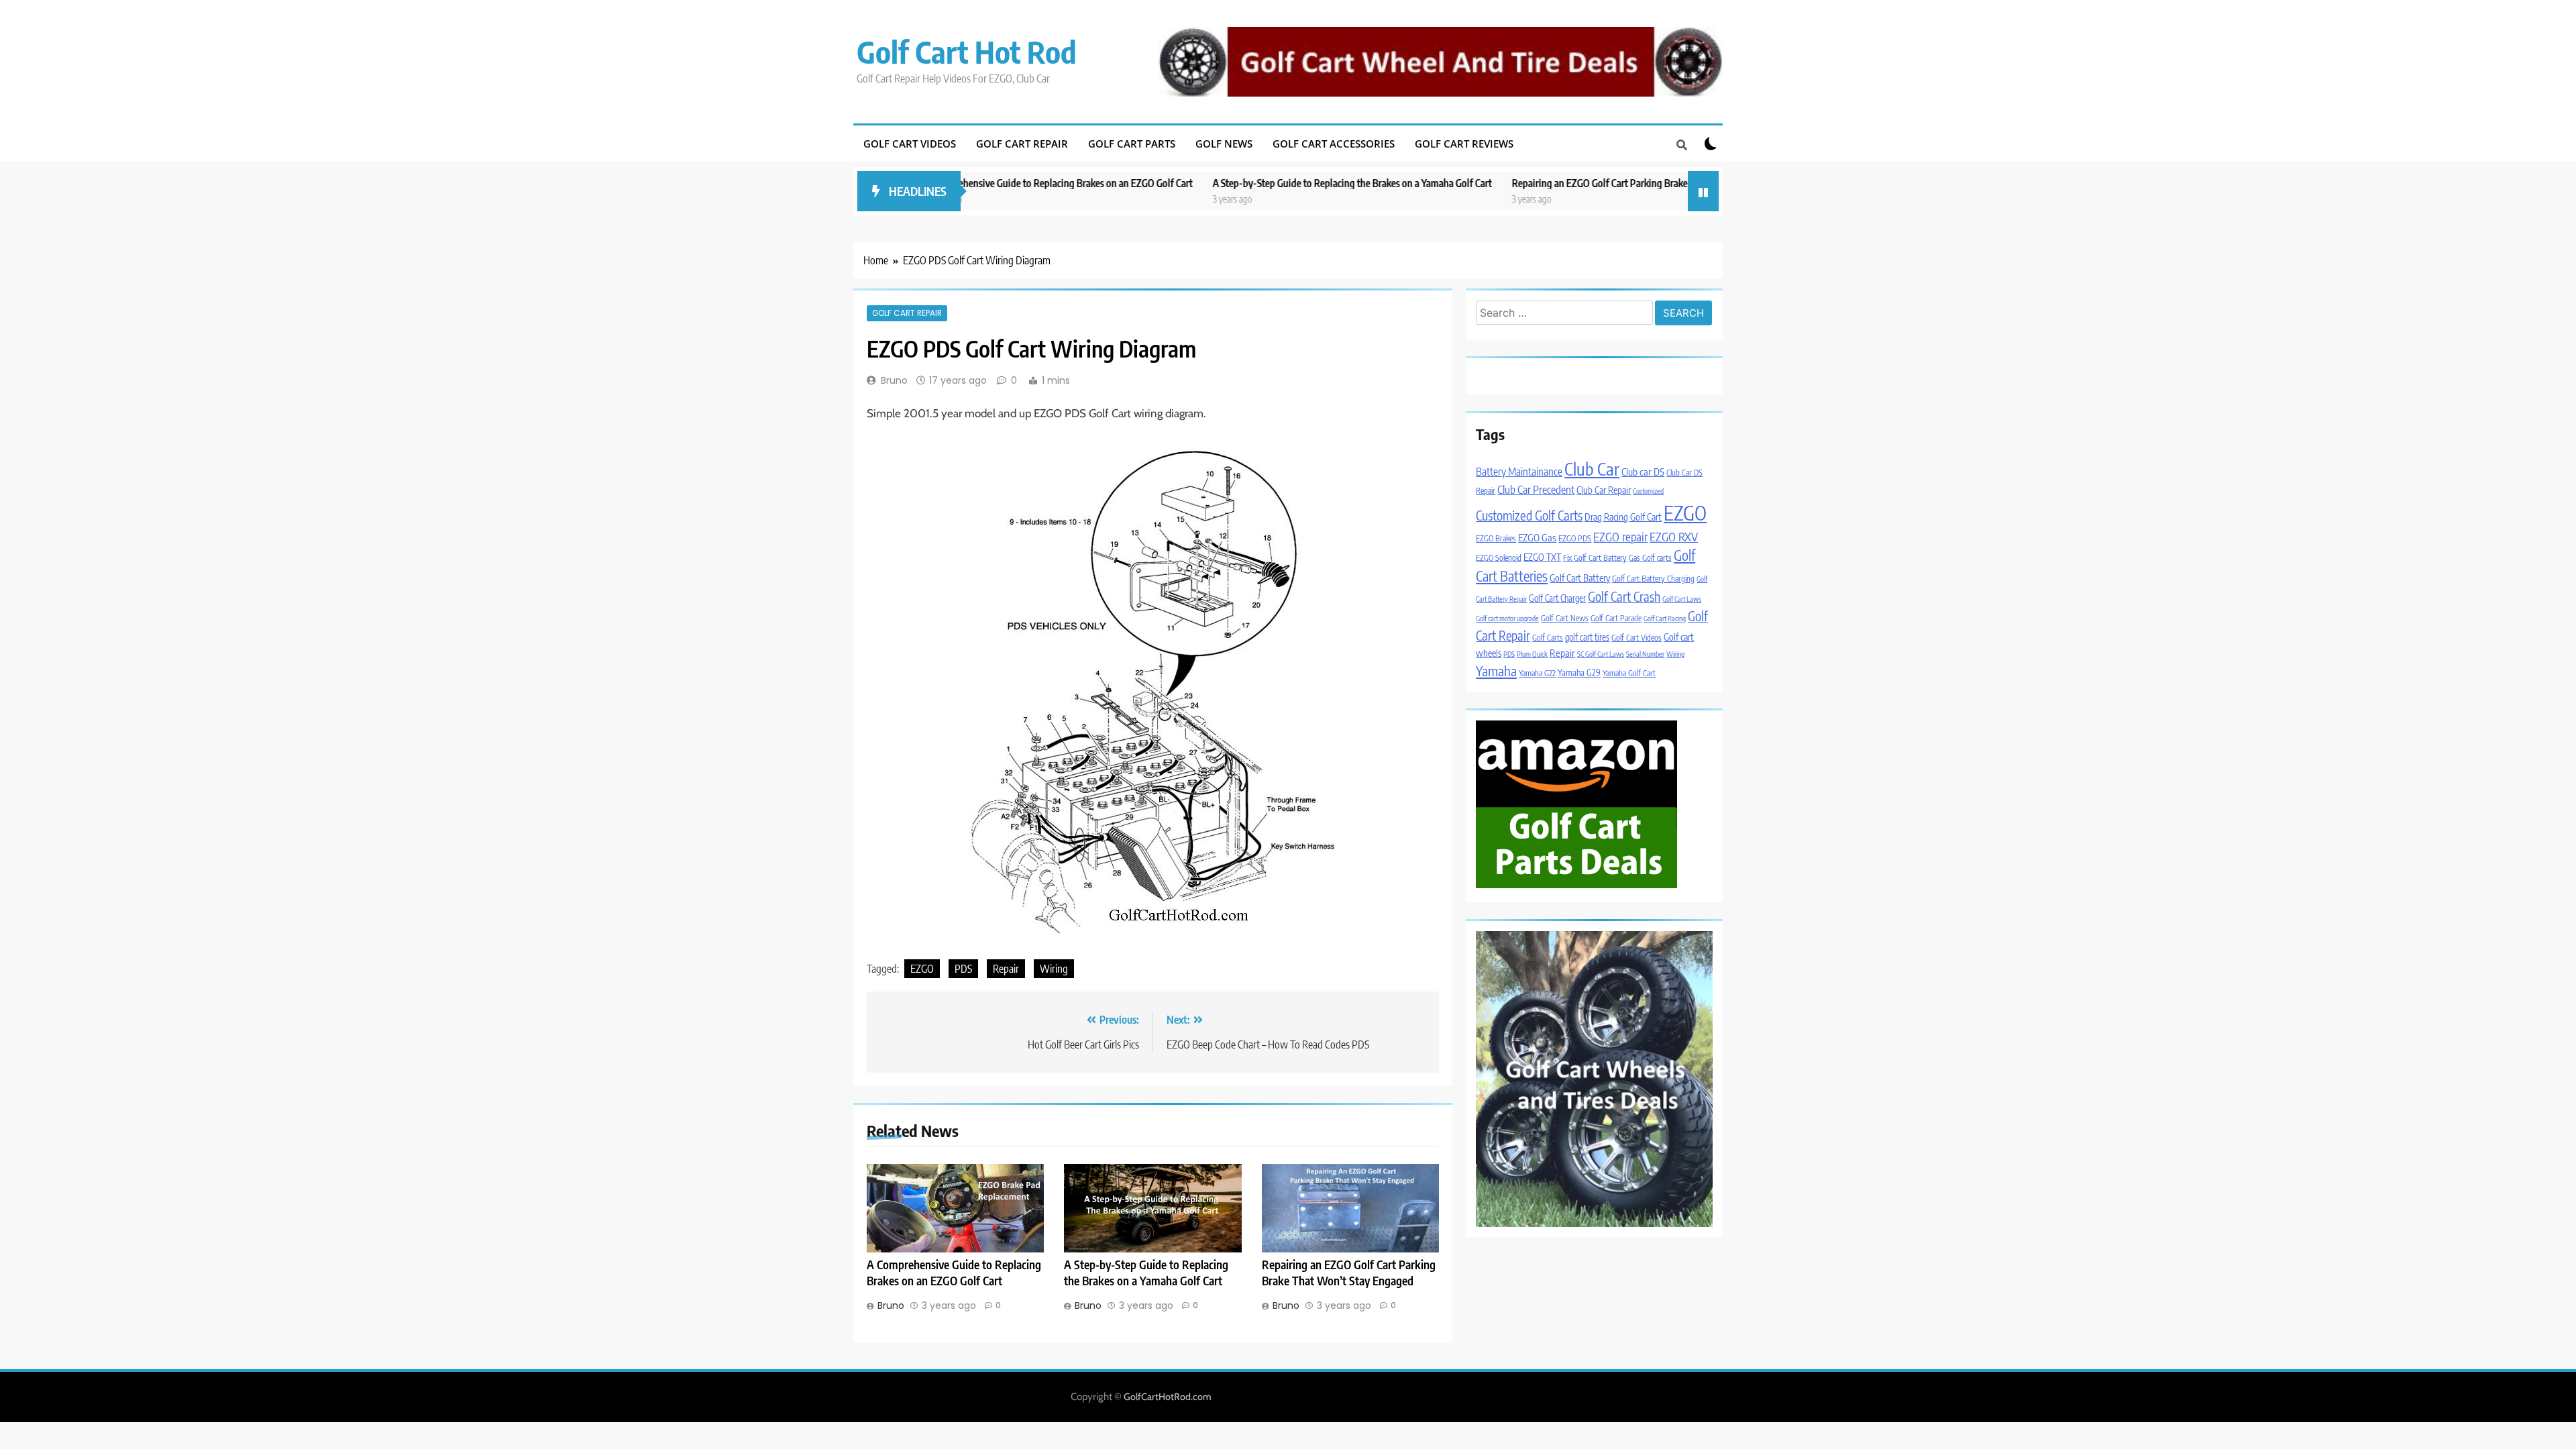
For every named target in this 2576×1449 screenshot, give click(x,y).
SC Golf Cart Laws (1601, 654)
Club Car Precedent (1536, 489)
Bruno (894, 380)
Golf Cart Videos (910, 144)
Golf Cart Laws (1682, 599)
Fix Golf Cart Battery (1595, 558)
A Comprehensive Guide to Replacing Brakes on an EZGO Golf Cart (963, 183)
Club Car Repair (1604, 490)
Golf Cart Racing (1665, 618)
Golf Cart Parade (1616, 618)
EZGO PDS (1575, 538)
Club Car (1592, 469)
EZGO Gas (1537, 537)
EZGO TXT (1542, 557)
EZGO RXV (1674, 537)
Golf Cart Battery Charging (1653, 579)
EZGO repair (1620, 537)
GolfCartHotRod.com (1168, 1397)
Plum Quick (1532, 654)
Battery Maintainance (1519, 471)
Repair (1006, 969)
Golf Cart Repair (1022, 144)
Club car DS (1643, 472)
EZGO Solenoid (1499, 558)
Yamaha (1496, 670)
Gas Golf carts (1650, 558)
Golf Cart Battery (1580, 578)
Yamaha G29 (1579, 673)
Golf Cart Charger (1557, 598)
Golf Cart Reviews (1464, 144)
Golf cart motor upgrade (1507, 618)
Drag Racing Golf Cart (1623, 517)
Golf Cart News (1565, 618)
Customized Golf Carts (1529, 515)
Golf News (1224, 144)
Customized (1648, 491)
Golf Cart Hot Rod (967, 52)
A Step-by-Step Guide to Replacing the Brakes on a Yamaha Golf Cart (1258, 183)
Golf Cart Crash (1624, 596)
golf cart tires (1587, 637)
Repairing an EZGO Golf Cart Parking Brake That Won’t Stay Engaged (1559, 183)
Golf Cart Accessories (1334, 144)
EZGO (922, 969)
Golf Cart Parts (1132, 144)
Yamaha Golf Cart (1629, 673)
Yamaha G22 (1537, 673)
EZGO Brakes (1496, 538)
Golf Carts (1548, 638)
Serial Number (1645, 654)
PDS (963, 969)
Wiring (1054, 969)
